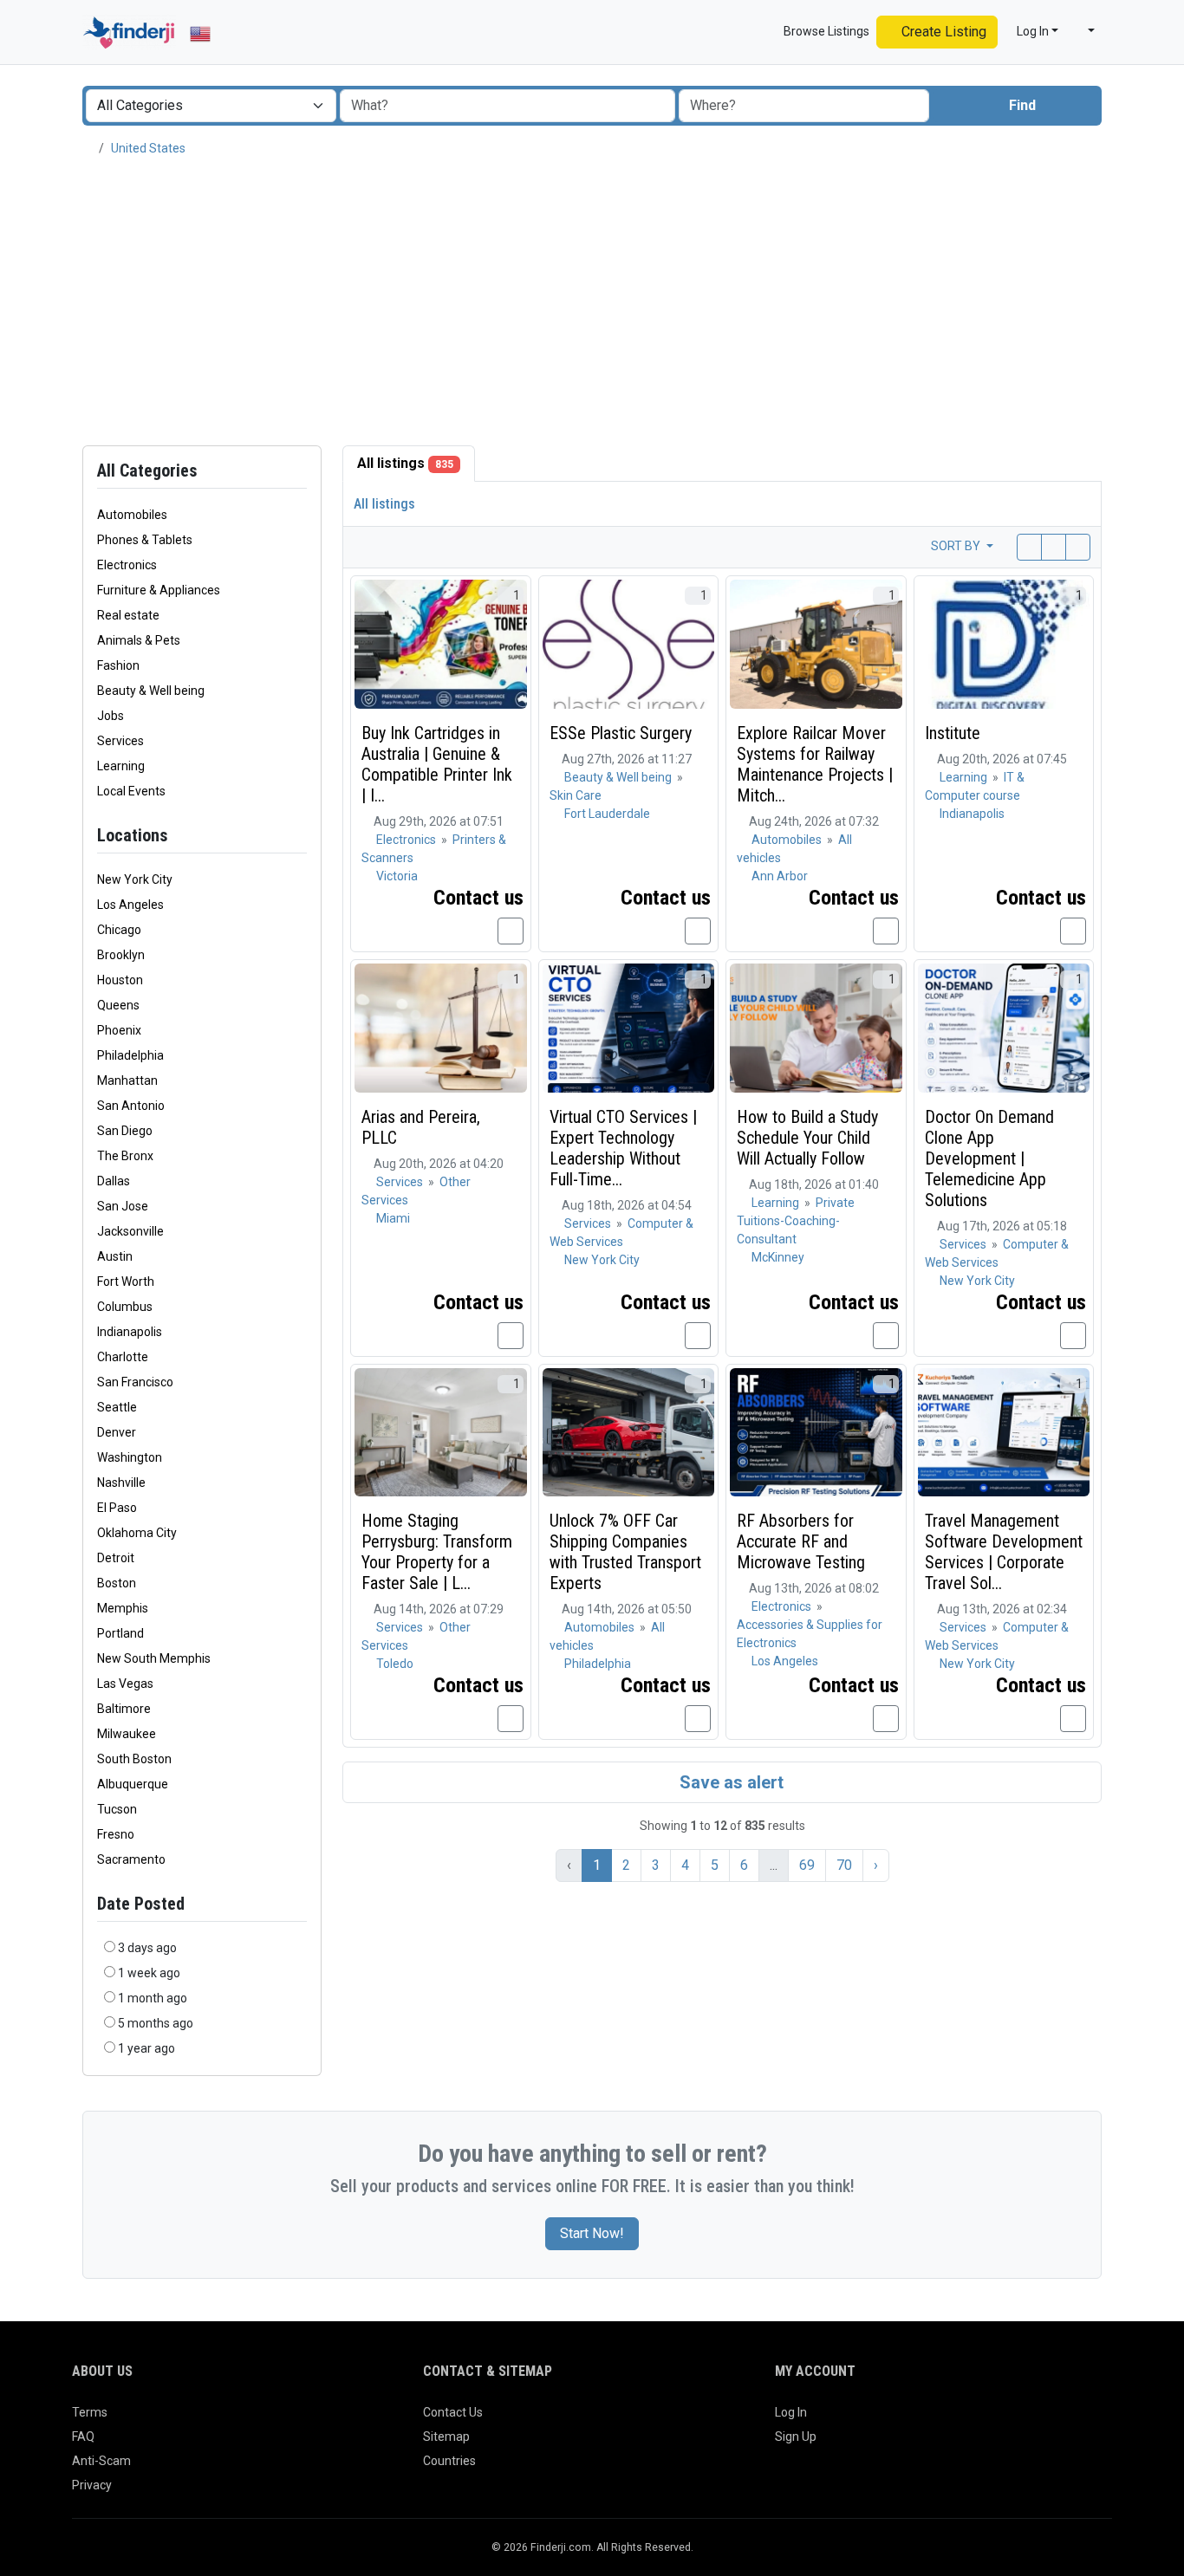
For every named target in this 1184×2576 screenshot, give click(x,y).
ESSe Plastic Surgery (621, 733)
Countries (449, 2461)
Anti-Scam (101, 2461)
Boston (117, 1583)
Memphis (123, 1608)
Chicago (119, 930)
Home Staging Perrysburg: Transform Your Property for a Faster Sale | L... (437, 1552)
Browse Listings (825, 31)
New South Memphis (154, 1658)
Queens (118, 1005)
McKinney (778, 1257)
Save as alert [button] (729, 1782)
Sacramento (131, 1859)
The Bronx (125, 1156)
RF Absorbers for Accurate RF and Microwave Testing (801, 1541)
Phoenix (119, 1030)
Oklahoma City (137, 1533)
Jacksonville (130, 1231)
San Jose (123, 1206)
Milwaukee (127, 1734)
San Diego (125, 1131)
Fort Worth (126, 1282)
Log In (791, 2412)
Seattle (117, 1407)
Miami (393, 1218)
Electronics (407, 840)
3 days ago (147, 1948)
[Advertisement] (592, 302)
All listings (405, 463)
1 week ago (149, 1973)
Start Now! (592, 2233)
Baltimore (124, 1709)
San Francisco (135, 1382)
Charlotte (123, 1357)
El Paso (117, 1508)
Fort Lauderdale (607, 814)
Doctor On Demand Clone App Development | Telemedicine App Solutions (989, 1158)
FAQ (83, 2436)
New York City (135, 879)
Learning (965, 777)
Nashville (121, 1483)
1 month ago (153, 1998)
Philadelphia (130, 1055)
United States (148, 148)
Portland (120, 1633)
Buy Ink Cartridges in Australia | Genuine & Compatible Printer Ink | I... (437, 764)
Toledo (395, 1664)
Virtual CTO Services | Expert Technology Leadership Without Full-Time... (623, 1148)
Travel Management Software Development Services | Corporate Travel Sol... (1004, 1552)
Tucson (117, 1809)
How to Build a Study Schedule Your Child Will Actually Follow (807, 1138)
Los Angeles (130, 905)
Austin (115, 1256)
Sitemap (446, 2436)
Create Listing (942, 32)
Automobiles (788, 840)
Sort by (957, 546)
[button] (1083, 32)
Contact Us (453, 2412)
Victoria (397, 876)
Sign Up (796, 2436)
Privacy (92, 2485)
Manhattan (127, 1080)
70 (844, 1865)
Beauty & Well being (619, 777)
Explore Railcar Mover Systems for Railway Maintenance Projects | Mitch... (815, 764)
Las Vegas (125, 1684)
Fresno (116, 1834)
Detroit (116, 1558)
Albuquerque (133, 1784)
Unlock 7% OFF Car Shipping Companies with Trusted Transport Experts (625, 1552)
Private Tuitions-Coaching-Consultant (796, 1221)
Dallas (114, 1181)
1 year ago (146, 2048)
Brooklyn (121, 955)
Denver (117, 1432)
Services (401, 1182)
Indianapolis (130, 1332)
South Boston (134, 1759)
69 (807, 1865)
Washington (130, 1457)
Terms (90, 2412)
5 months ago (156, 2023)
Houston (120, 980)
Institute (953, 733)
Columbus (125, 1307)
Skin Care (576, 795)
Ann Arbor (780, 876)
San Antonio (131, 1106)
